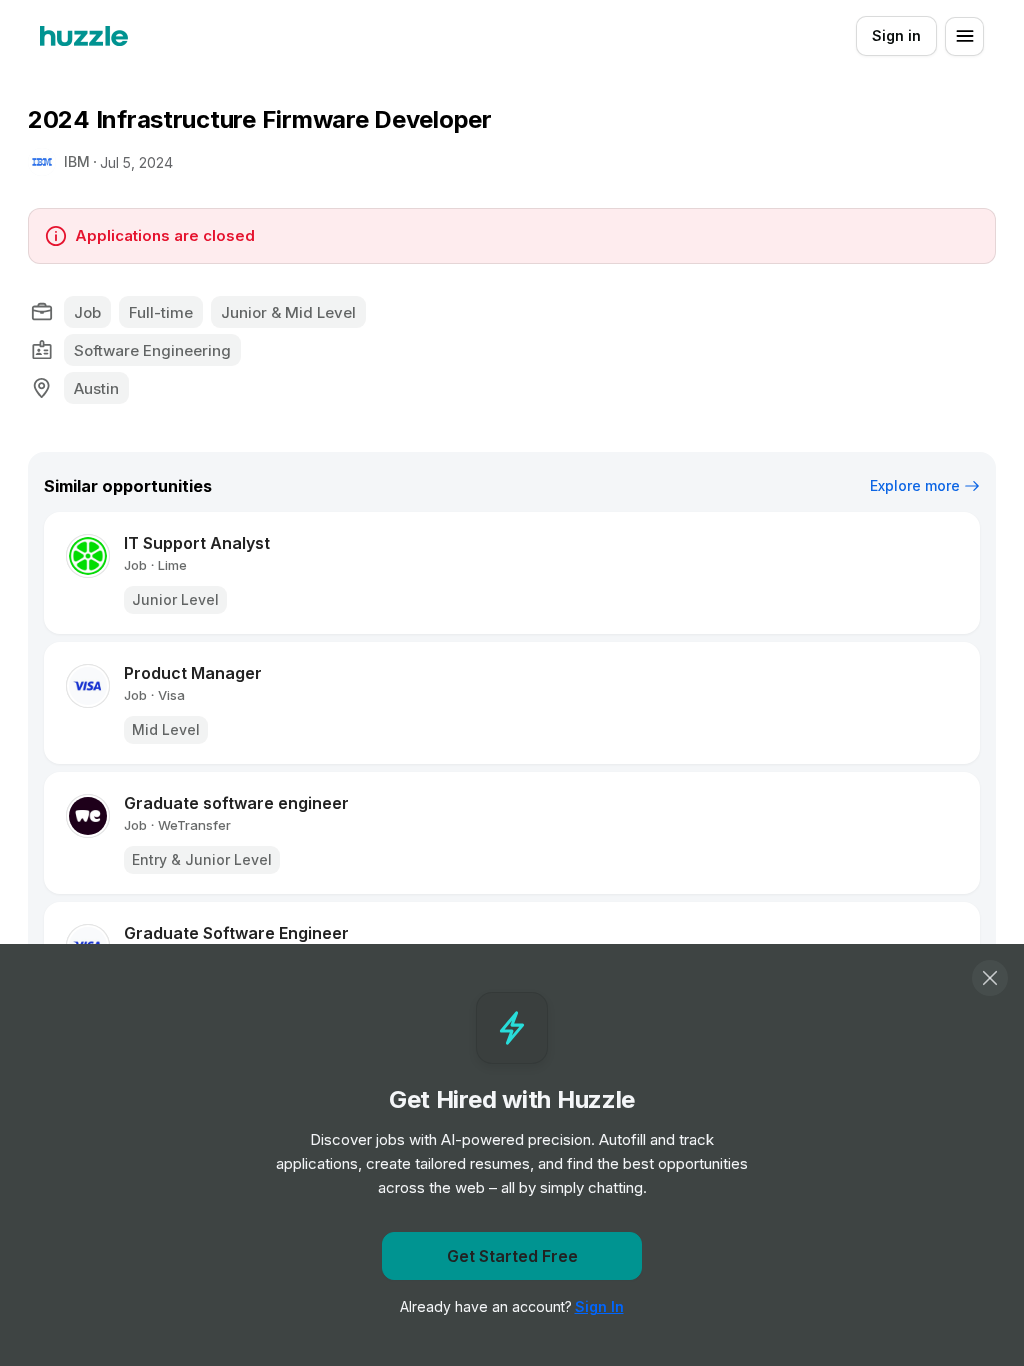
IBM (77, 161)
